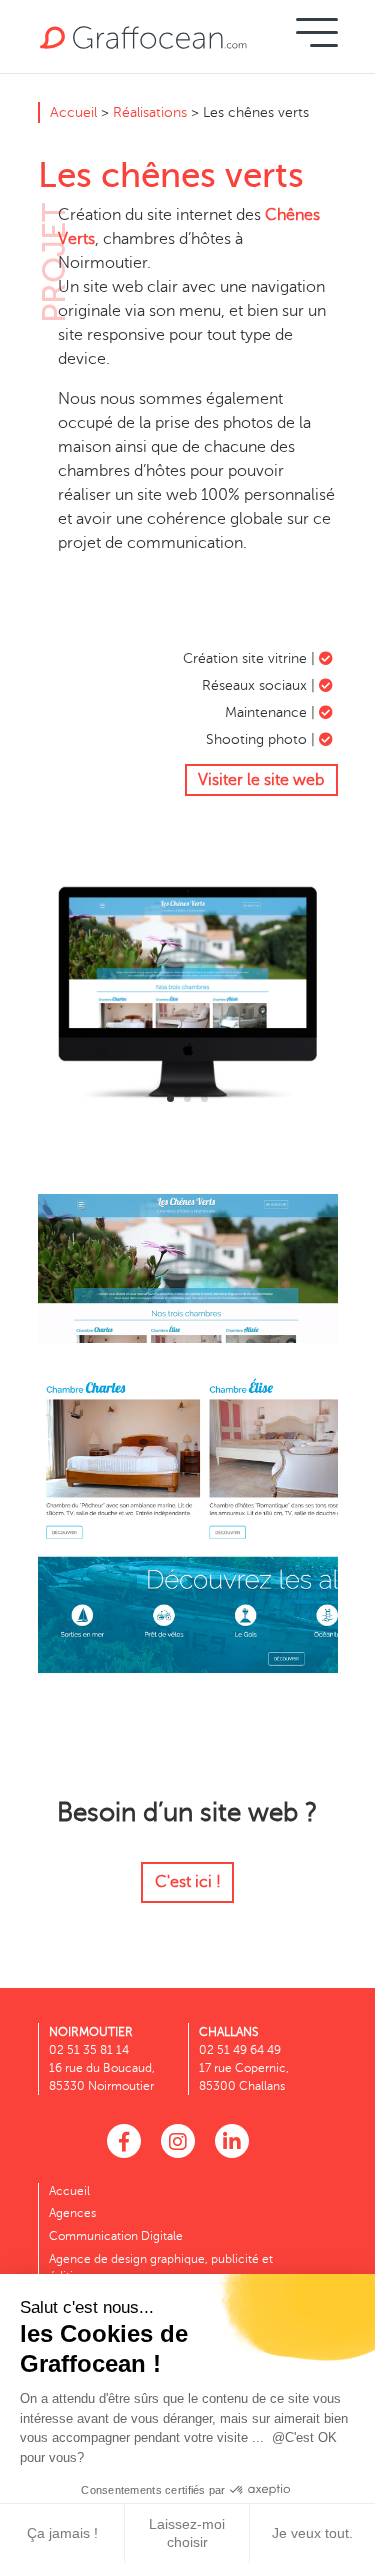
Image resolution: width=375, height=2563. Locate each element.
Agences (72, 2213)
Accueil (73, 112)
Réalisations (150, 112)
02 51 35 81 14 (89, 2050)
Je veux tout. (312, 2533)
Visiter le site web (261, 780)
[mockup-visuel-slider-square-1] (188, 1123)
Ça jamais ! (62, 2533)
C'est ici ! (188, 1882)
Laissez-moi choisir (187, 2533)
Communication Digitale (116, 2236)
